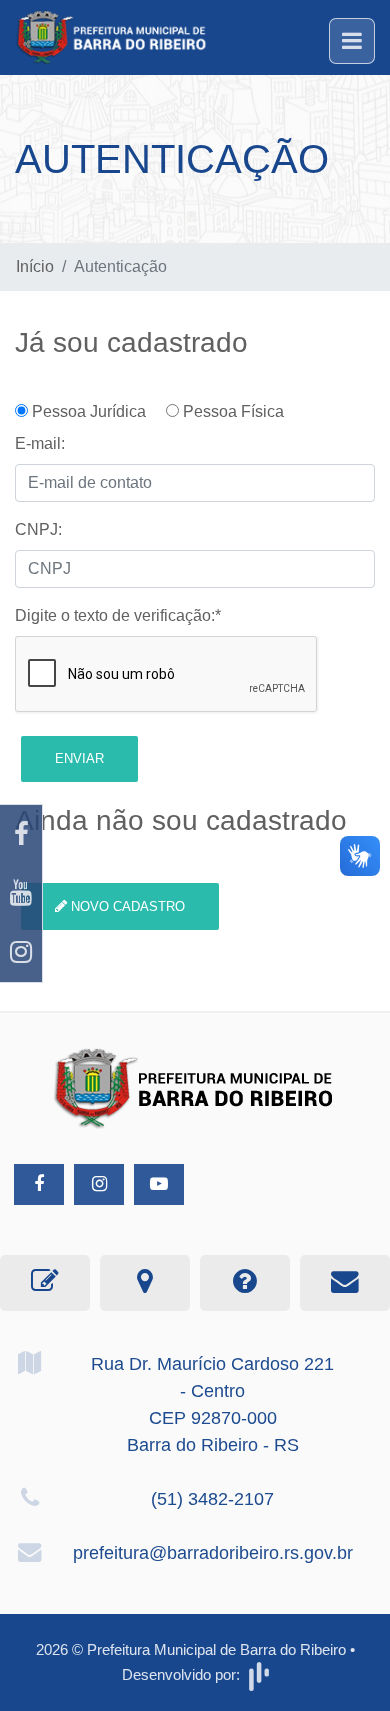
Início (35, 266)
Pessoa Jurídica (95, 411)
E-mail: (40, 443)
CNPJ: (38, 529)
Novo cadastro (126, 906)
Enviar (79, 758)
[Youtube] (21, 893)
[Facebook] (21, 834)
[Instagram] (21, 952)
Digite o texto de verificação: (118, 615)
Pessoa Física (231, 411)
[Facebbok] (39, 1184)
